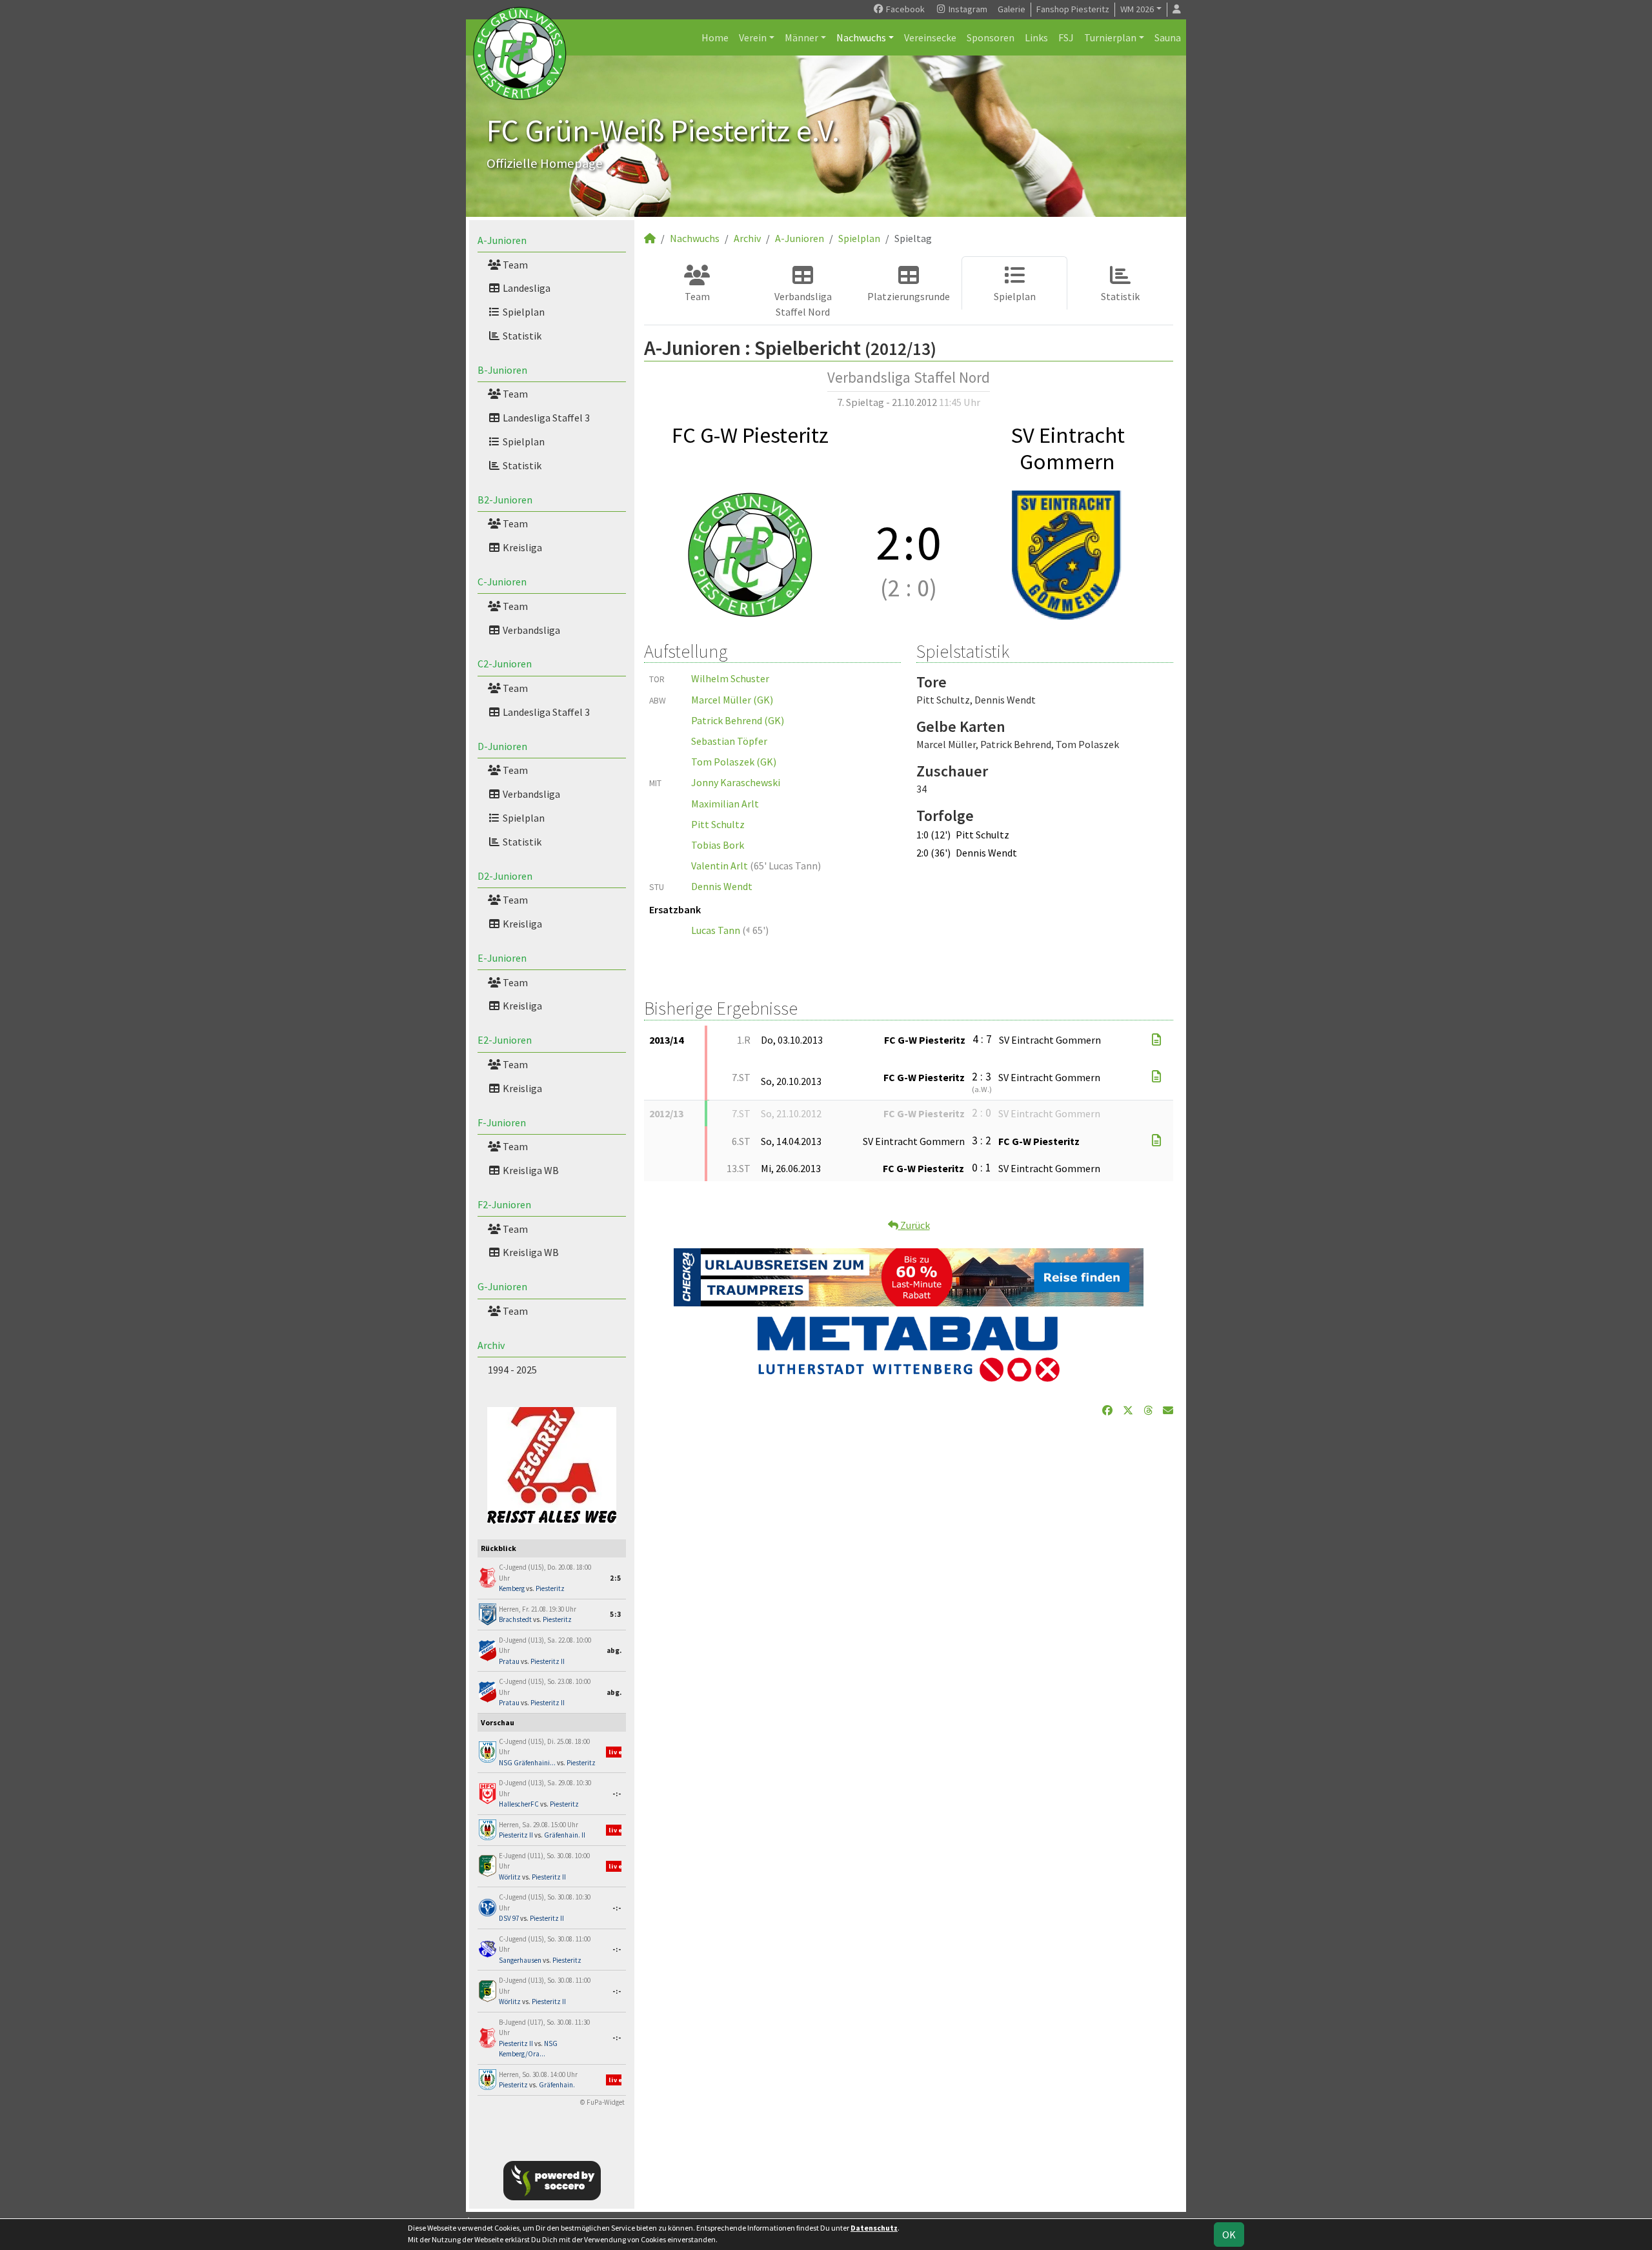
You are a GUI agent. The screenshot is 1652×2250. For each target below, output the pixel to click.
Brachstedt (515, 1619)
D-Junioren (502, 746)
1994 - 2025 (512, 1370)
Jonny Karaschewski (736, 782)
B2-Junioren (505, 500)
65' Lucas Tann (786, 866)
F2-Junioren (504, 1204)
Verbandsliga (530, 630)
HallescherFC (519, 1804)
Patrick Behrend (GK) (738, 720)
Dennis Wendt (722, 886)
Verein (753, 37)
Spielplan (523, 312)
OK (1229, 2235)
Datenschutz (874, 2228)
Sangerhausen (520, 1960)
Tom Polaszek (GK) (734, 762)
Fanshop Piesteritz (1073, 9)
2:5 (616, 1578)
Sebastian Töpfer (729, 741)
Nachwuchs (861, 37)
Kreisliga (521, 547)
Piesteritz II (548, 1661)
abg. (614, 1650)
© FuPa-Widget (602, 2102)
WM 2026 (1137, 9)
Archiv (491, 1345)
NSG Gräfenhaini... (527, 1763)
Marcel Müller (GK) (732, 700)
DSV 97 (509, 1918)
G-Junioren (502, 1286)
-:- (617, 1794)
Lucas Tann (716, 930)
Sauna (1168, 37)
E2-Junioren (505, 1040)
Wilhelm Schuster (730, 678)
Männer (801, 37)
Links (1036, 37)
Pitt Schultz (718, 824)
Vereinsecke (930, 37)
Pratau (509, 1661)
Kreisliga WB (530, 1170)
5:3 (616, 1614)
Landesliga (526, 288)
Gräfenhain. (557, 2085)
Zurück (914, 1225)
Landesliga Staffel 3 (545, 418)
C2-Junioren (505, 664)
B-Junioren (502, 370)
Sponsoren (991, 37)
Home (715, 37)
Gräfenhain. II (565, 1835)
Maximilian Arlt (725, 804)
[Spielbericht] (1156, 1040)
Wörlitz (510, 1877)
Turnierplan (1110, 37)
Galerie (1012, 9)
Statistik (521, 336)
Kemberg (512, 1588)
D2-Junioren (505, 876)
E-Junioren (502, 958)
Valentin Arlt (720, 866)
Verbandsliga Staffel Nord (803, 304)
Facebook (904, 9)
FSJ (1066, 37)
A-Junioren (502, 240)
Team (514, 265)
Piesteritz (550, 1588)
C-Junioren (502, 582)
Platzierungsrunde (909, 296)
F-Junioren (502, 1122)
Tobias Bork (718, 845)
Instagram (967, 9)
